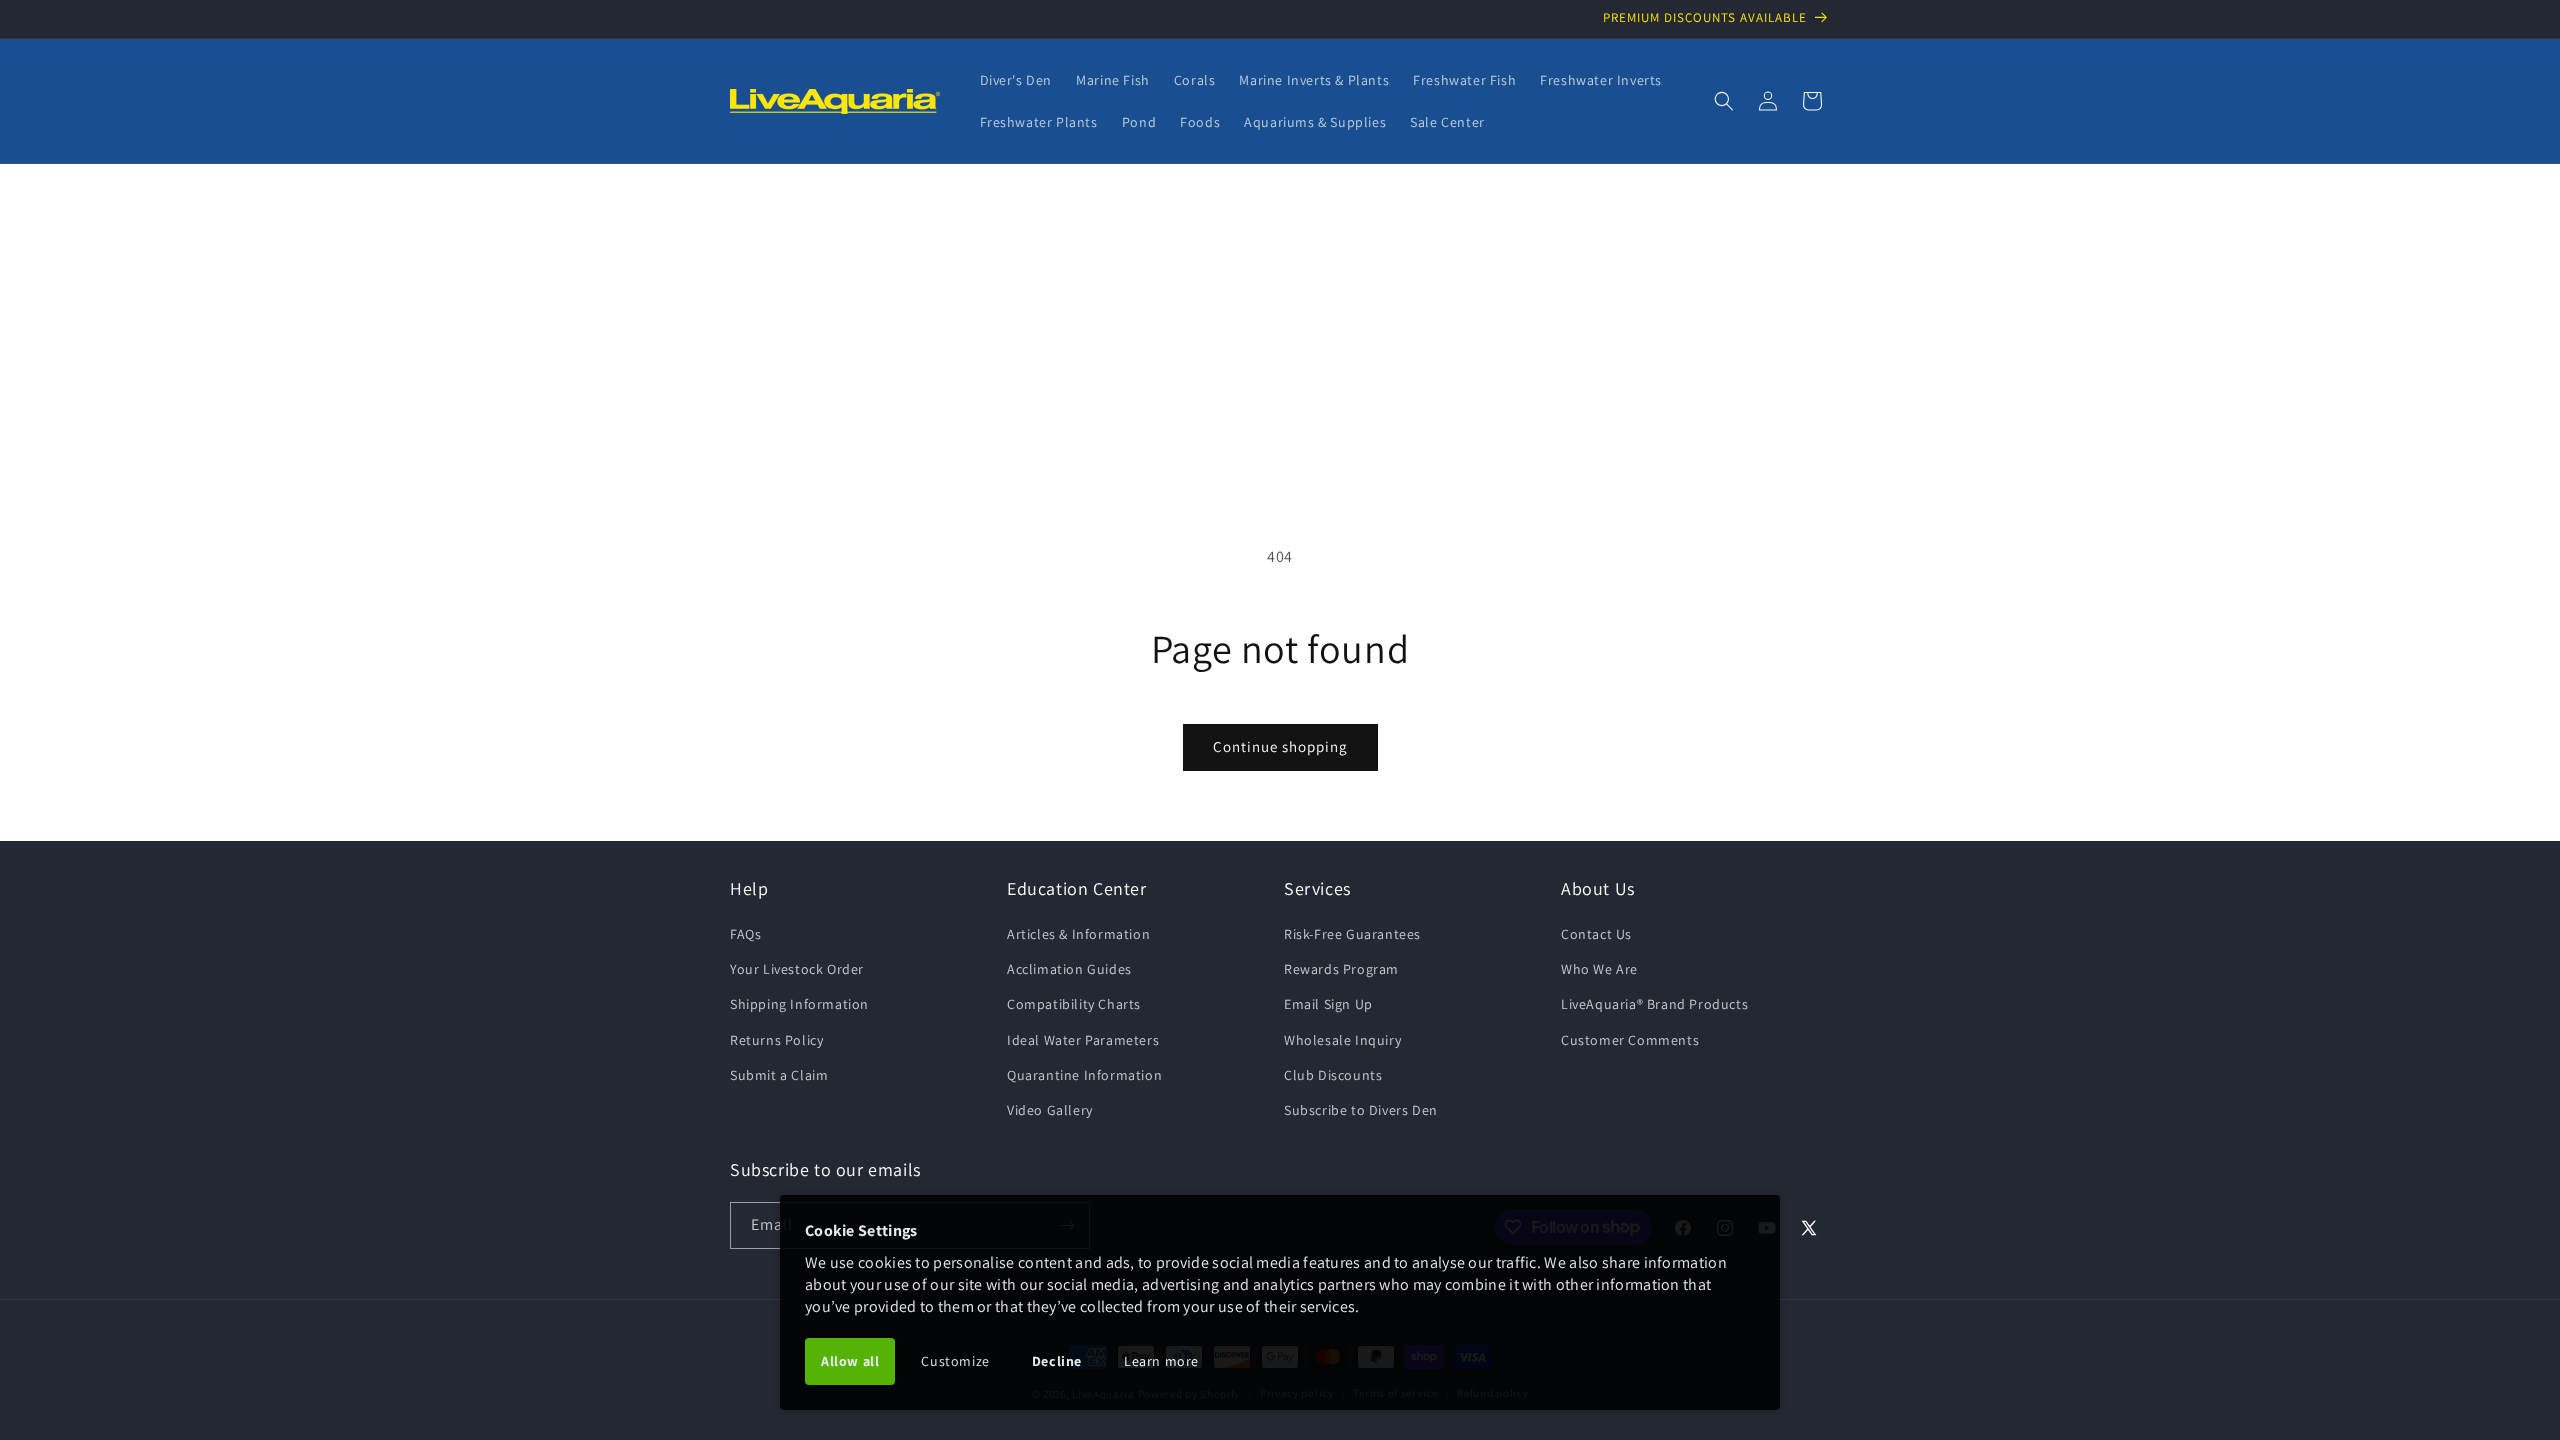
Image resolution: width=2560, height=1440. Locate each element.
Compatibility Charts (1074, 1004)
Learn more (1161, 1361)
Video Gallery (1050, 1110)
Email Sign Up (1328, 1004)
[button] (1724, 101)
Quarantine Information (1084, 1075)
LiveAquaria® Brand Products (1654, 1004)
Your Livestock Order (797, 969)
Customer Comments (1630, 1040)
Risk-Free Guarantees (1352, 934)
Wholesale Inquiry (1342, 1040)
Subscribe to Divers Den (1361, 1110)
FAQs (745, 934)
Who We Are (1599, 969)
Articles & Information (1078, 934)
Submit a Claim (779, 1075)
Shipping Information (799, 1004)
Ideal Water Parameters (1083, 1040)
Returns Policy (776, 1040)
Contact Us (1596, 934)
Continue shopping (1280, 746)
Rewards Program (1341, 969)
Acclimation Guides (1069, 969)
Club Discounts (1333, 1075)
